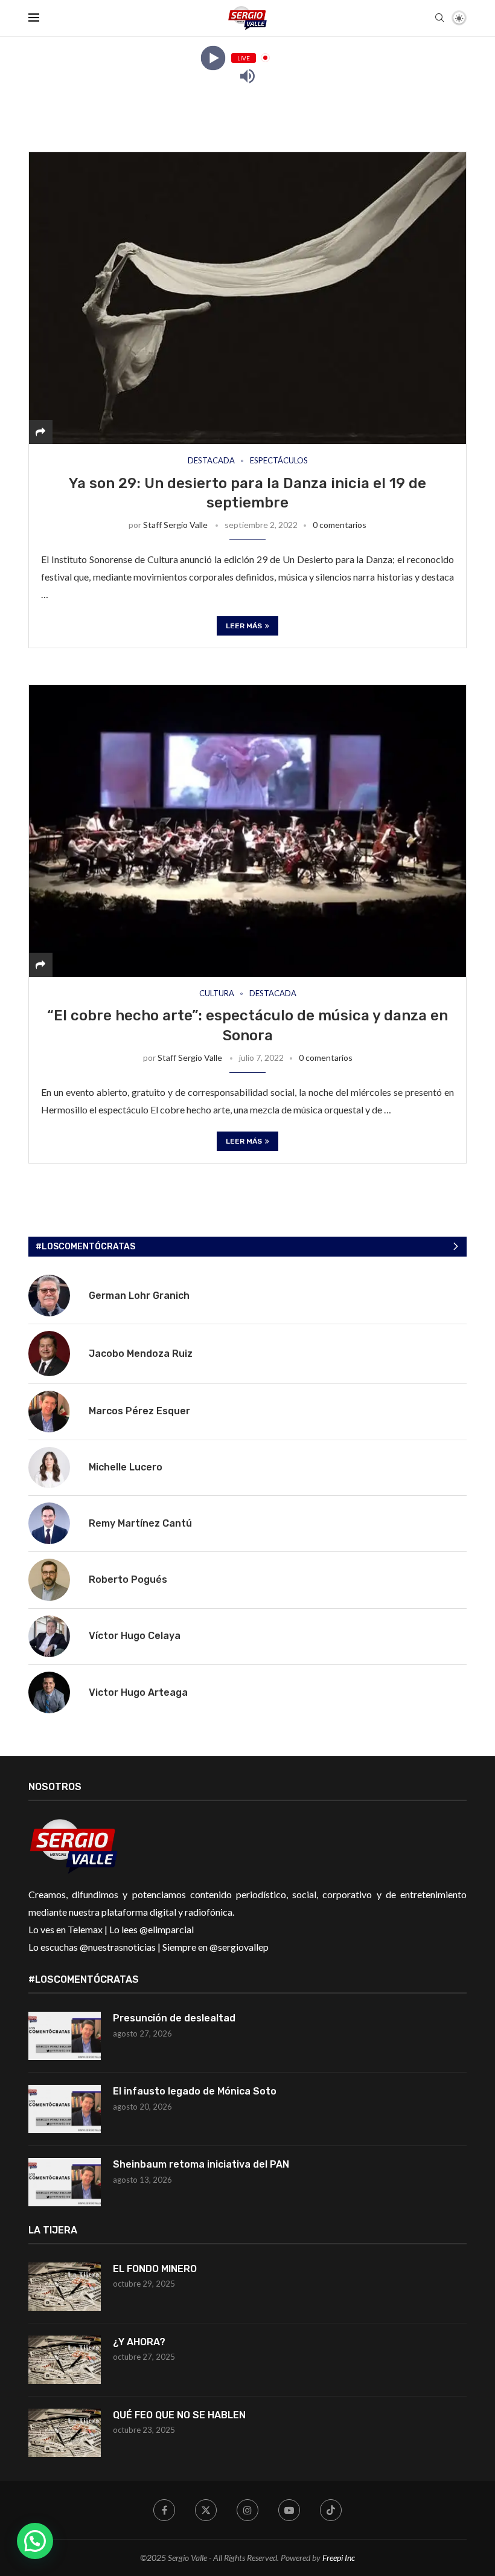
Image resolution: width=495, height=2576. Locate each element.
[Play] (213, 58)
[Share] (40, 432)
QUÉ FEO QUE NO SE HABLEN (180, 2415)
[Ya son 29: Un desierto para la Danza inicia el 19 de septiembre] (247, 298)
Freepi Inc (339, 2558)
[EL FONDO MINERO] (65, 2287)
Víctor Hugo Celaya (135, 1636)
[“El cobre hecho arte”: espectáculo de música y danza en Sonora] (247, 831)
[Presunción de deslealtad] (65, 2036)
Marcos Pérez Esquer (139, 1411)
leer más (244, 626)
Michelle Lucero (126, 1467)
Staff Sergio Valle (175, 525)
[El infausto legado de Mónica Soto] (65, 2109)
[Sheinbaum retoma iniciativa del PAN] (65, 2182)
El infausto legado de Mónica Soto (195, 2091)
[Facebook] (164, 2510)
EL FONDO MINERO (155, 2269)
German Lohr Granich (139, 1296)
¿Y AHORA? (139, 2342)
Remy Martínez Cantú (140, 1523)
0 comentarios (340, 525)
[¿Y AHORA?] (65, 2360)
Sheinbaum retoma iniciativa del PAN (201, 2164)
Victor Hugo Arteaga (138, 1692)
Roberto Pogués (128, 1579)
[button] (35, 2541)
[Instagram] (247, 2510)
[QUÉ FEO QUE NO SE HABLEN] (65, 2433)
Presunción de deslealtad (174, 2018)
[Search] (439, 18)
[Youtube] (289, 2510)
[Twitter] (206, 2510)
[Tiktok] (331, 2510)
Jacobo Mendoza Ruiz (141, 1354)
